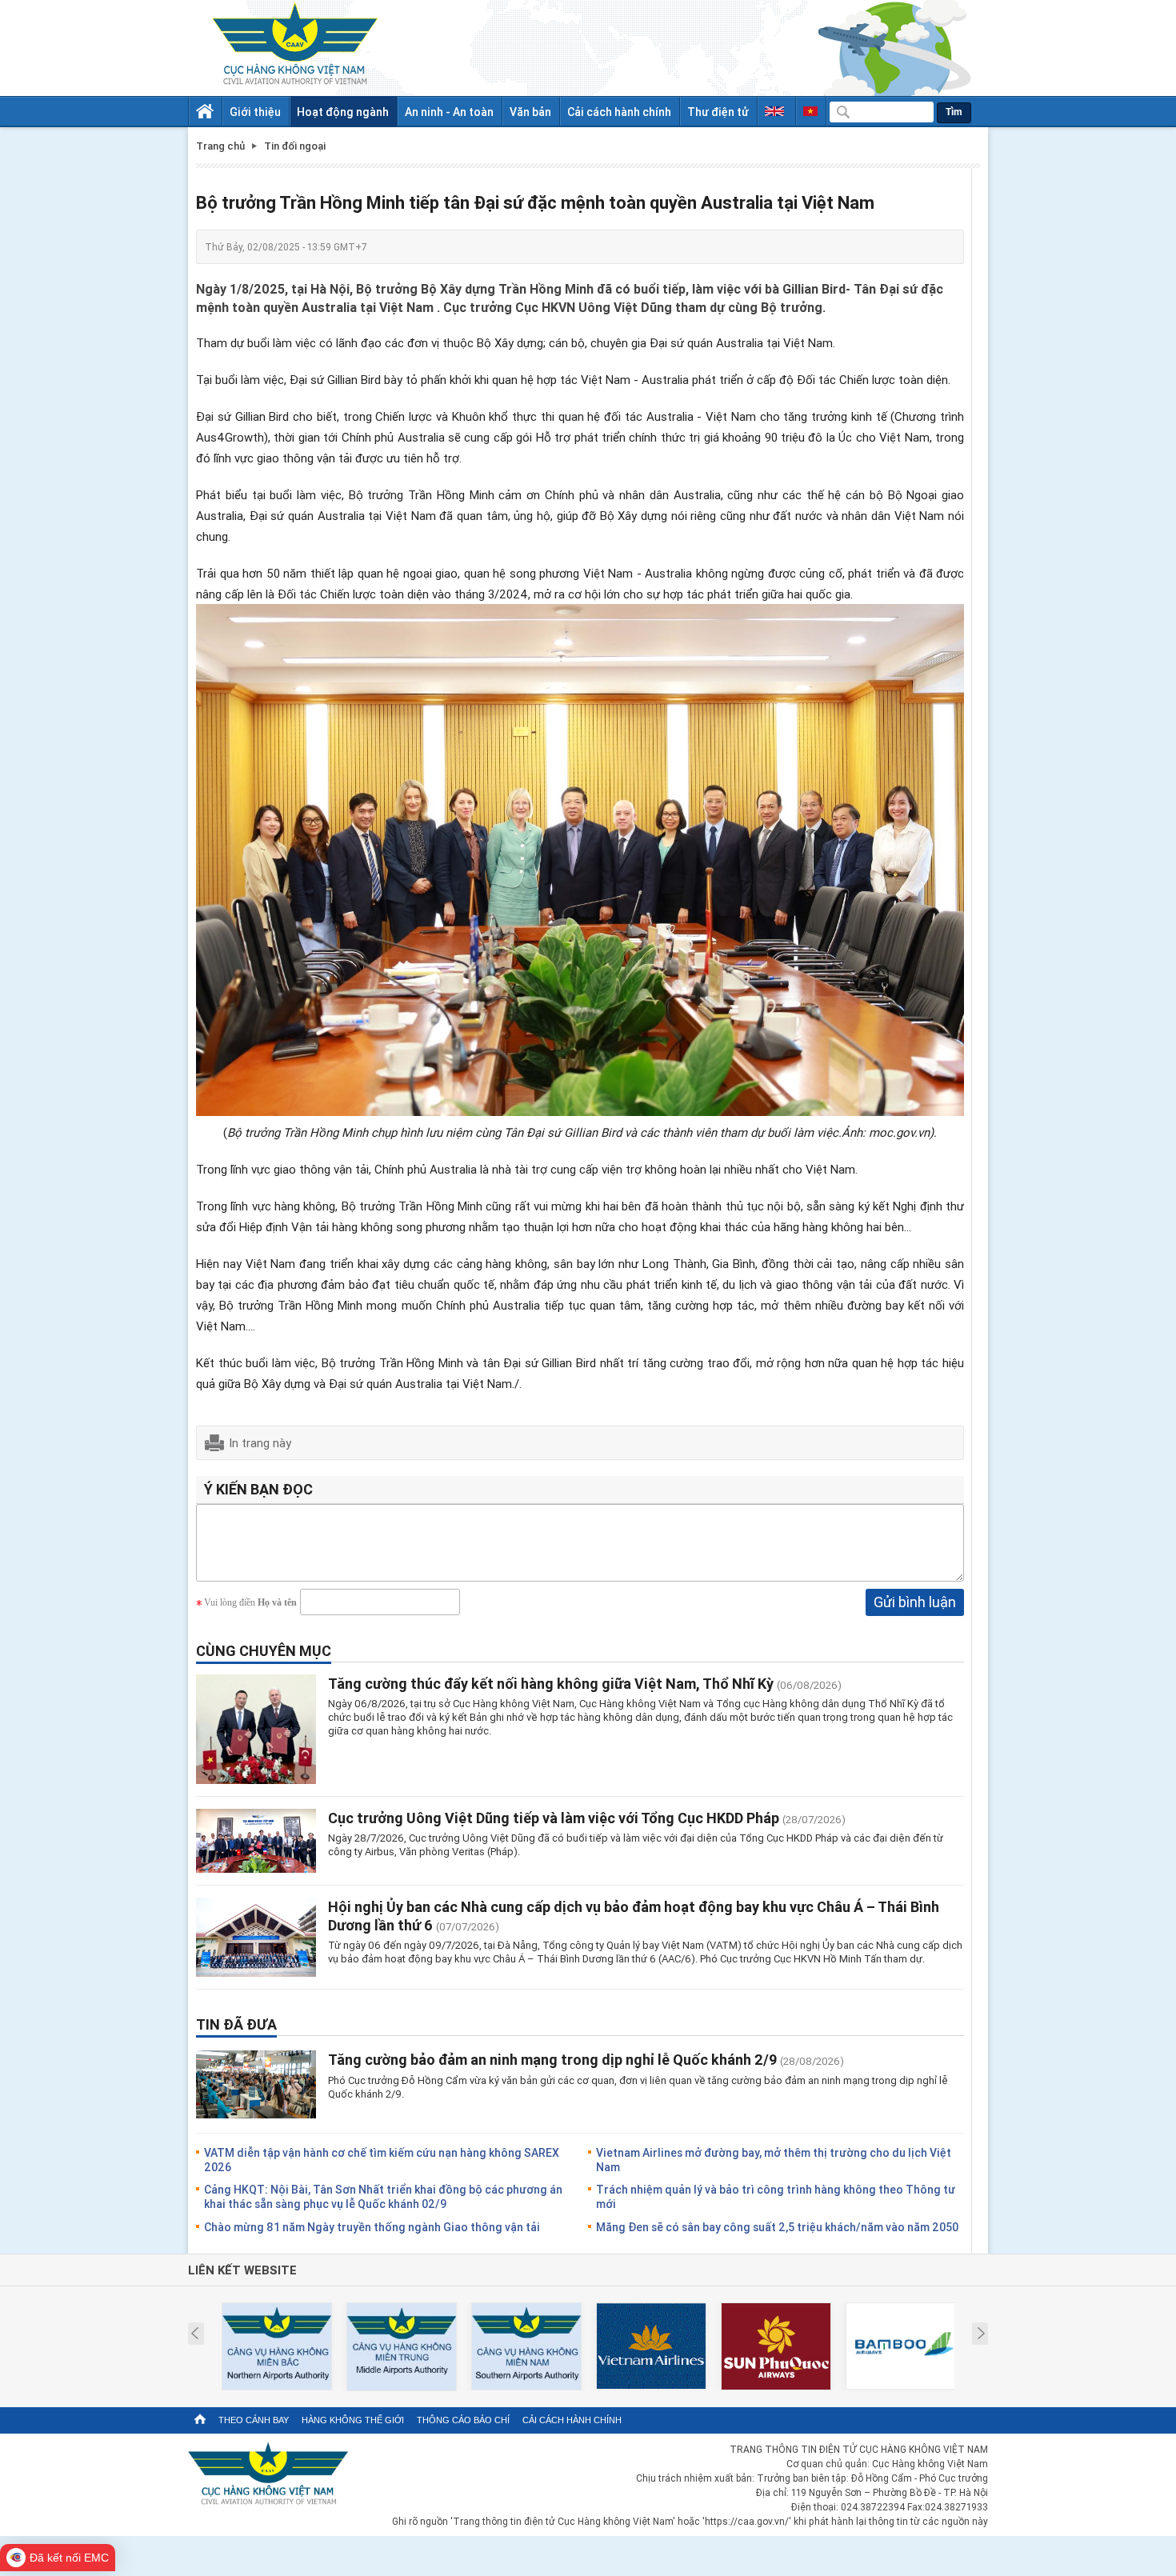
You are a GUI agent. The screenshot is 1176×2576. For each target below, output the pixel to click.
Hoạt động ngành (343, 112)
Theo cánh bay (254, 2420)
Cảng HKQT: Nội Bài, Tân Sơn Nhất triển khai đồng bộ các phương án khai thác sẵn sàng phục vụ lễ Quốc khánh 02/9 (383, 2196)
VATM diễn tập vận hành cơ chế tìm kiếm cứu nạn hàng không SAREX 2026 (382, 2160)
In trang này (260, 1442)
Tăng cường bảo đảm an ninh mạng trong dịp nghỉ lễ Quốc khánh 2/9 (552, 2059)
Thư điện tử (718, 112)
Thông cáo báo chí (463, 2420)
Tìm (954, 112)
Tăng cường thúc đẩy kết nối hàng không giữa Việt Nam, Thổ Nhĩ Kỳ (551, 1683)
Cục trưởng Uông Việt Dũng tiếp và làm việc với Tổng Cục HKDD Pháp (554, 1818)
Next (981, 2334)
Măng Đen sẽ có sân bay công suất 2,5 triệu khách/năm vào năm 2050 (777, 2227)
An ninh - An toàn (449, 112)
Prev (195, 2334)
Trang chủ (220, 146)
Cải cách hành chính (619, 112)
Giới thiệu (255, 112)
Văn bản (530, 112)
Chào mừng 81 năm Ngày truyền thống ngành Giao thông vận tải (372, 2227)
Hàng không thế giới (353, 2420)
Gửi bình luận (915, 1602)
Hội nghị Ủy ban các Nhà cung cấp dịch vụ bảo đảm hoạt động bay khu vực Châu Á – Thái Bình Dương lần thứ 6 (634, 1916)
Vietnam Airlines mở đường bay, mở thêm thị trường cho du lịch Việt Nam (774, 2160)
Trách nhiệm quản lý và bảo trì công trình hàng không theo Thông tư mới (776, 2196)
